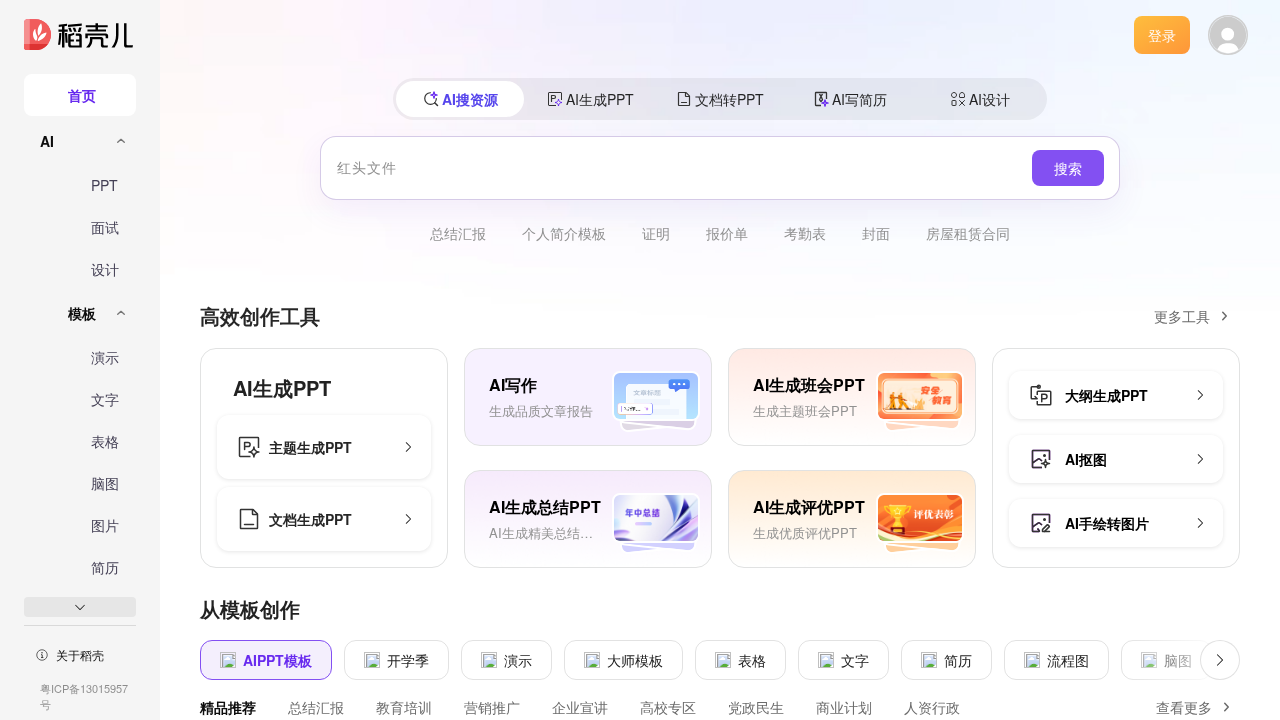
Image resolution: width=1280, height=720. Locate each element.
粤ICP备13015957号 (84, 696)
